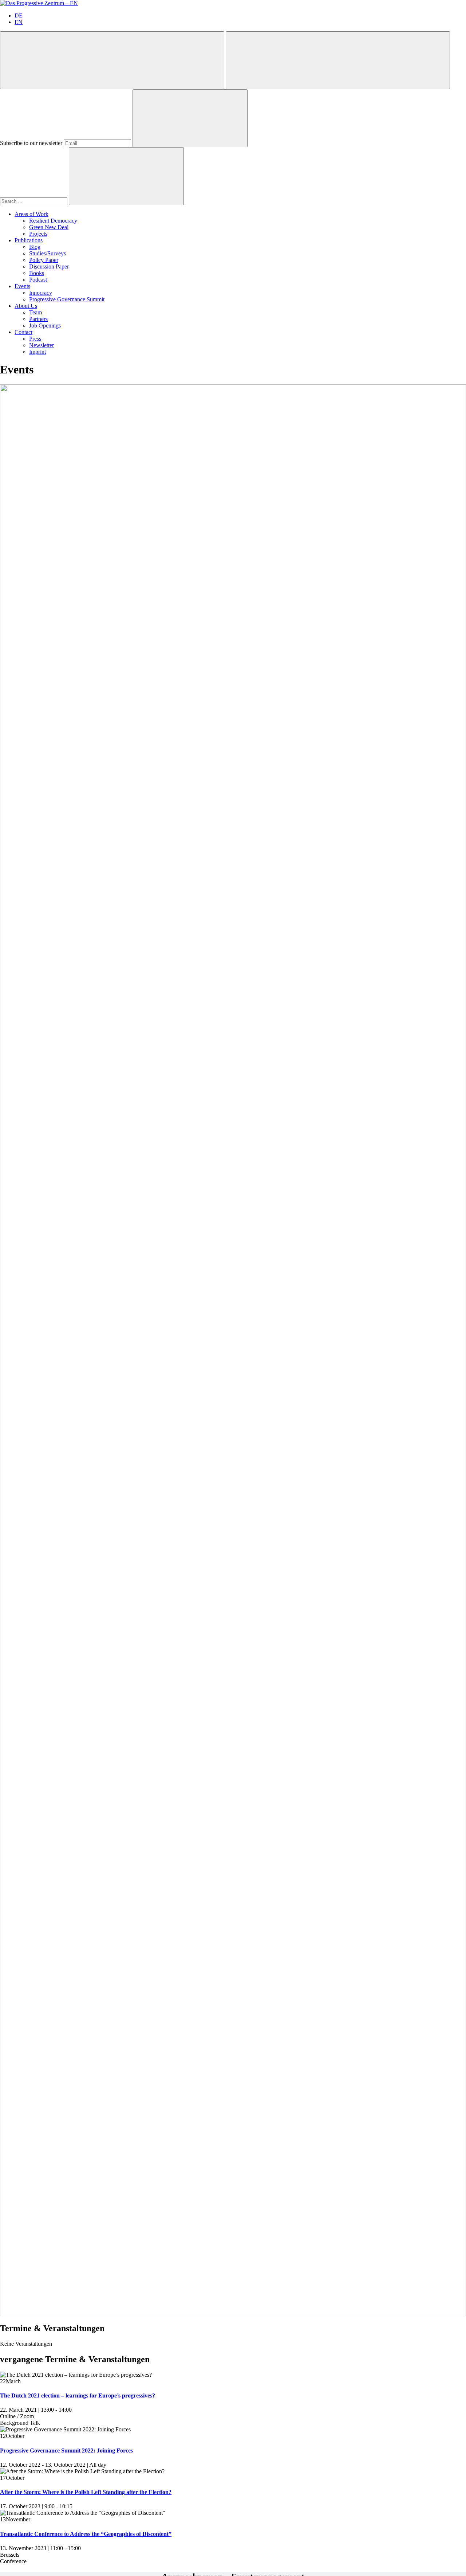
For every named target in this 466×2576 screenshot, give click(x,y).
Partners (38, 319)
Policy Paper (44, 260)
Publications (29, 240)
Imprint (37, 352)
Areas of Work (31, 214)
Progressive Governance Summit (67, 299)
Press (35, 339)
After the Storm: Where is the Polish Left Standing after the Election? (86, 2492)
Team (35, 312)
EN (19, 22)
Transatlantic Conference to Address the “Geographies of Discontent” (86, 2534)
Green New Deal (49, 227)
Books (37, 273)
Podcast (38, 280)
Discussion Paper (49, 266)
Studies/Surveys (48, 253)
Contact (23, 332)
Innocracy (41, 293)
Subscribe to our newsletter (31, 143)
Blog (35, 247)
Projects (38, 234)
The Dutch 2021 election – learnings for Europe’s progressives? (78, 2395)
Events (22, 286)
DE (19, 15)
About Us (26, 306)
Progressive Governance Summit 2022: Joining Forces (66, 2450)
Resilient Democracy (53, 221)
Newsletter (42, 345)
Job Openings (45, 326)
